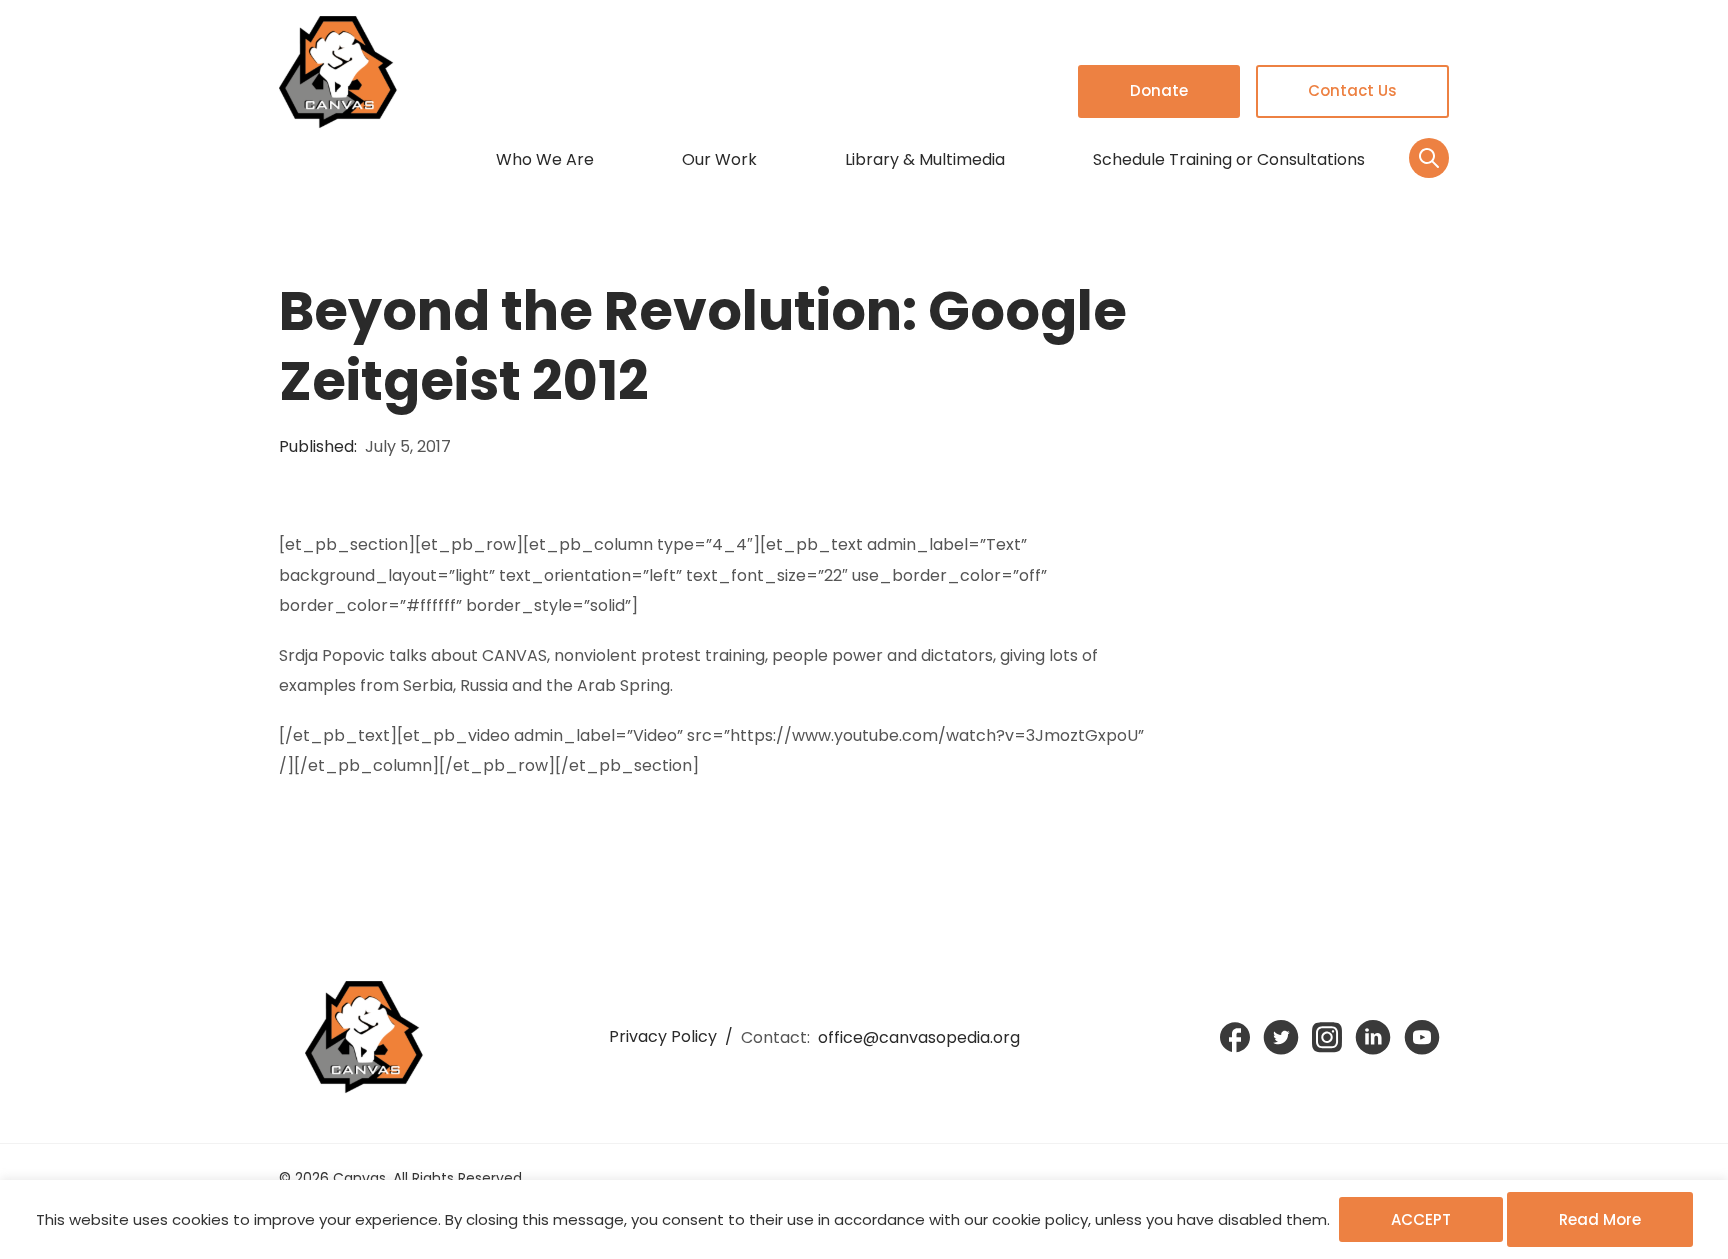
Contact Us (1352, 90)
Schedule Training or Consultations (1229, 159)
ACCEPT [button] (1421, 1219)
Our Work (719, 159)
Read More (1600, 1219)
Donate (1159, 90)
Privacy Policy (663, 1036)
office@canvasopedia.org (919, 1037)
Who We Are (545, 159)
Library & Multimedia (925, 159)
